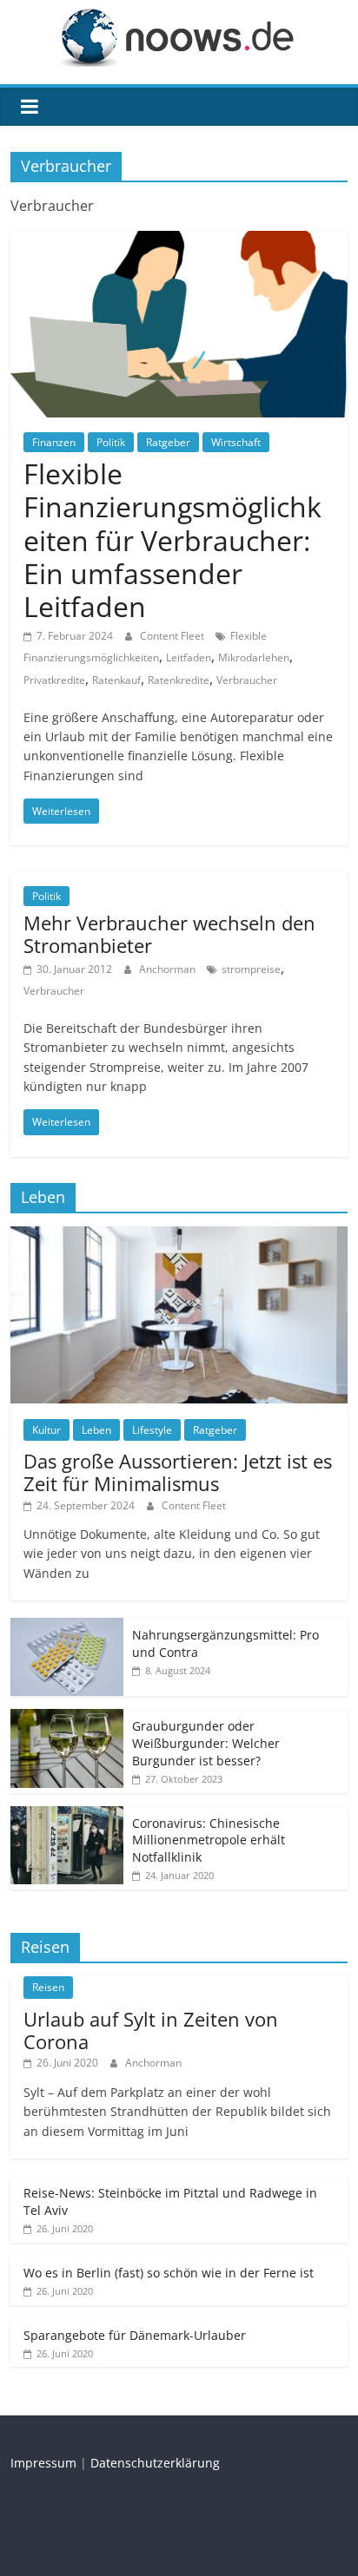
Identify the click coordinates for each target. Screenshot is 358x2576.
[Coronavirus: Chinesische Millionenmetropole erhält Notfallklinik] (67, 1815)
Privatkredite (54, 680)
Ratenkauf (116, 680)
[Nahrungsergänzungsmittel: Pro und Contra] (67, 1627)
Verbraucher (247, 680)
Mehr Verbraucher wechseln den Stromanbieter (169, 934)
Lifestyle (152, 1430)
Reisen (48, 1987)
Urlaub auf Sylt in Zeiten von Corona (151, 2030)
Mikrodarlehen (254, 657)
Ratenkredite (179, 680)
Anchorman (169, 969)
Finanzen (54, 442)
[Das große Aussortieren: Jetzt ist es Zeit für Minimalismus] (179, 1235)
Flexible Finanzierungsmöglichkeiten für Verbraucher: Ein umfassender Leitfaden (172, 540)
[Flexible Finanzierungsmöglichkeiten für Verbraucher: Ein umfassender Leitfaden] (179, 241)
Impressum (43, 2463)
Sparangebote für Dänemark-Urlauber (135, 2335)
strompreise (251, 969)
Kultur (46, 1430)
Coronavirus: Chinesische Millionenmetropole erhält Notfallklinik (209, 1840)
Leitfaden (189, 657)
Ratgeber (168, 442)
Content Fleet (173, 636)
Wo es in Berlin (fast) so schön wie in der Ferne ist (169, 2273)
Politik (111, 442)
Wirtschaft (236, 442)
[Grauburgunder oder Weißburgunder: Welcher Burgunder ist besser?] (67, 1718)
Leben (96, 1430)
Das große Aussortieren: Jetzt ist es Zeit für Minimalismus (178, 1472)
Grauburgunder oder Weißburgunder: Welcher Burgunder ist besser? (206, 1743)
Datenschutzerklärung (155, 2463)
